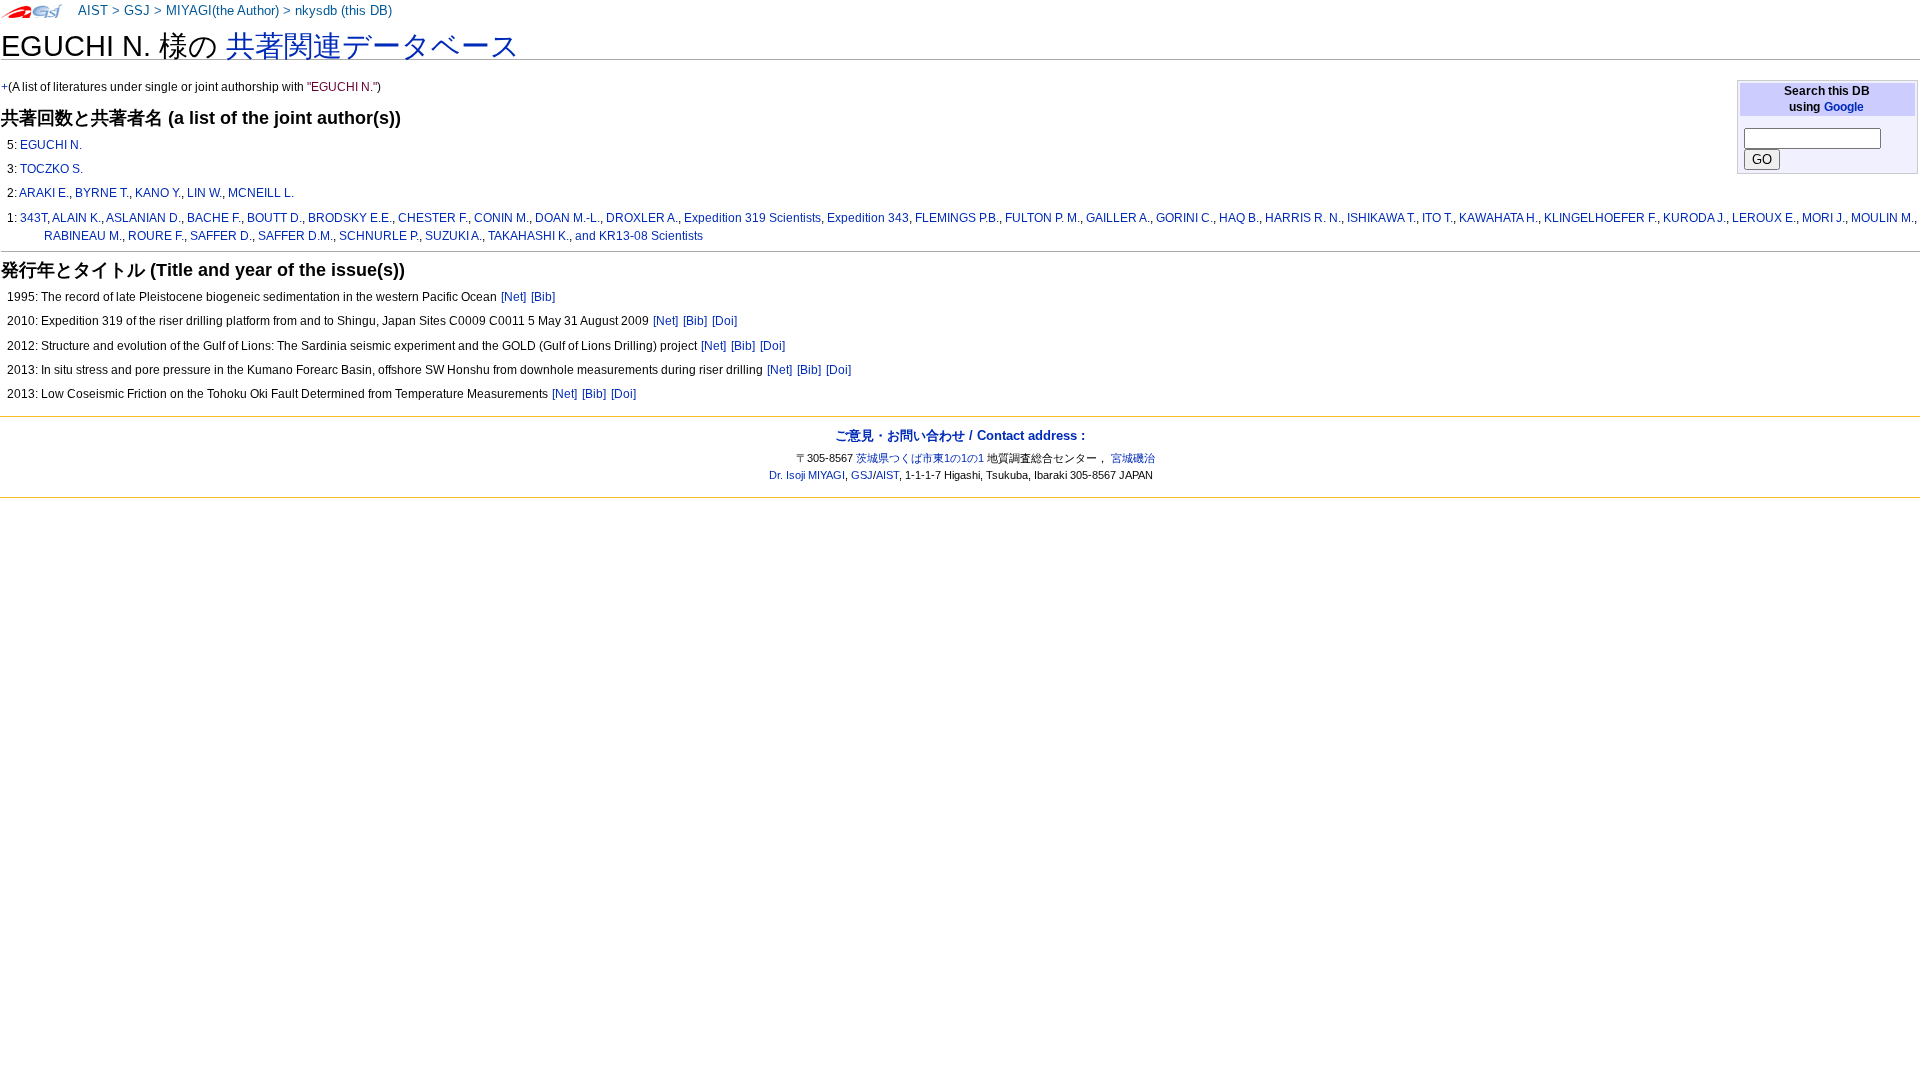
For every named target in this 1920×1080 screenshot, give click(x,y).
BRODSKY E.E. (350, 218)
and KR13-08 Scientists (639, 236)
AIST (93, 11)
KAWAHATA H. (1498, 218)
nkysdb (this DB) (343, 11)
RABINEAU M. (83, 236)
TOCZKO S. (51, 169)
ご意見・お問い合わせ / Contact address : (960, 435)
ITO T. (1437, 218)
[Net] (513, 297)
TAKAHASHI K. (528, 236)
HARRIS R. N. (1303, 218)
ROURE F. (156, 236)
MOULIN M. (1882, 218)
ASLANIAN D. (143, 218)
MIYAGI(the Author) (222, 11)
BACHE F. (214, 218)
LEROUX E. (1764, 218)
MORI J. (1823, 218)
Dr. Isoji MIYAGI (807, 475)
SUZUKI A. (453, 236)
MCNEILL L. (261, 193)
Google (1844, 107)
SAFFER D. (221, 236)
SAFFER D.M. (295, 236)
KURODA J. (1694, 218)
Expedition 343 (868, 218)
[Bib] (543, 297)
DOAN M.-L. (567, 218)
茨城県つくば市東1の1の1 (920, 458)
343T (33, 218)
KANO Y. (158, 193)
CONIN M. (501, 218)
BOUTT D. (274, 218)
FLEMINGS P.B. (957, 218)
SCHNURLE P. (379, 236)
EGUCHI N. (51, 145)
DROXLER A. (642, 218)
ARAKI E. (44, 193)
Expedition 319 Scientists (752, 218)
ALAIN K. (76, 218)
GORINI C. (1184, 218)
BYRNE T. (102, 193)
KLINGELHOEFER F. (1600, 218)
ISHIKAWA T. (1381, 218)
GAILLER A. (1118, 218)
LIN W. (204, 193)
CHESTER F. (433, 218)
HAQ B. (1239, 218)
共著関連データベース (373, 46)
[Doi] (724, 321)
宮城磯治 (1133, 458)
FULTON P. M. (1042, 218)
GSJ (137, 11)
